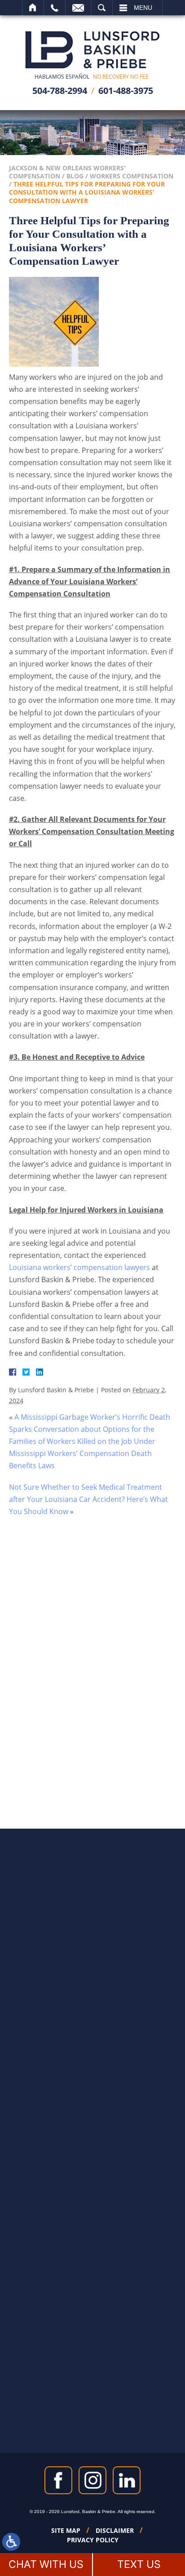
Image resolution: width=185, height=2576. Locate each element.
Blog (75, 176)
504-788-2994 (60, 91)
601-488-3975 (126, 91)
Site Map (66, 2531)
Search (102, 8)
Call (55, 8)
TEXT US (139, 2564)
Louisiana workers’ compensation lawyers (79, 1267)
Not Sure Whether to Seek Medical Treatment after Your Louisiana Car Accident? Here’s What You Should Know (88, 1499)
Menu (143, 8)
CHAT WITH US (46, 2564)
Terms (117, 1729)
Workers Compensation (132, 176)
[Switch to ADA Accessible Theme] (11, 2542)
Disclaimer (115, 2531)
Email (78, 8)
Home (33, 8)
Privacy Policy (93, 2540)
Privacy (100, 1729)
